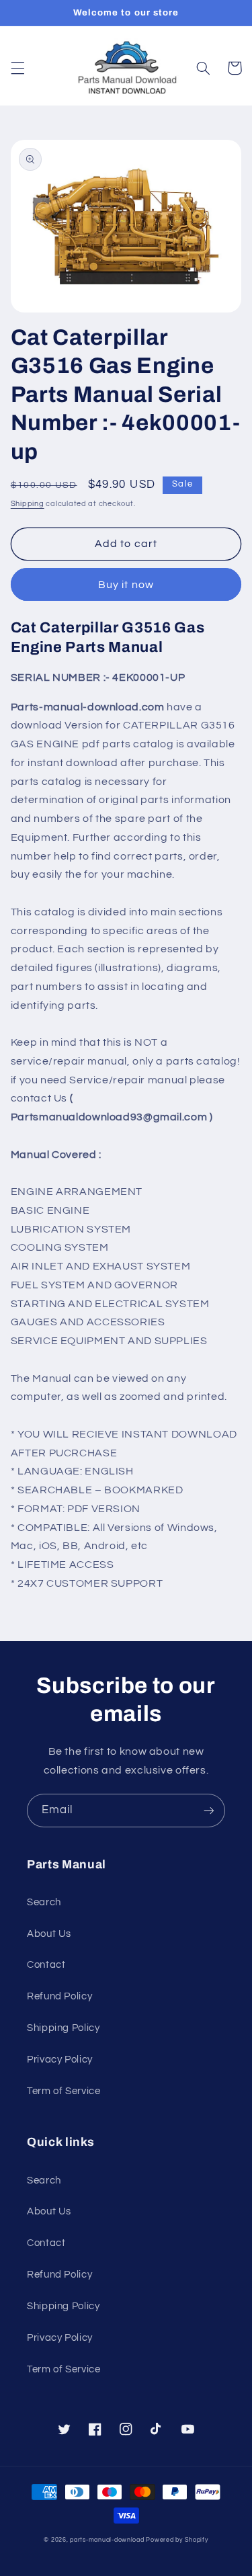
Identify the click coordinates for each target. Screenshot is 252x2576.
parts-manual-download (107, 2540)
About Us (49, 1934)
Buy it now (126, 585)
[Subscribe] (209, 1810)
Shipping (28, 504)
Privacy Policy (60, 2060)
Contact (46, 1965)
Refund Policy (59, 1996)
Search (44, 1902)
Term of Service (64, 2091)
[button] (17, 68)
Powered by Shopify (177, 2540)
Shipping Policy (63, 2028)
